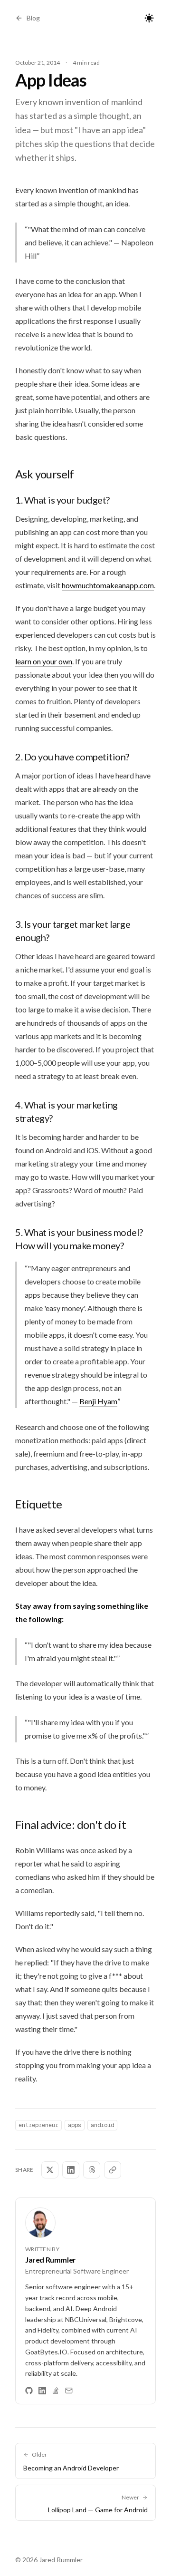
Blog (33, 18)
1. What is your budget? (62, 500)
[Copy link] (113, 2170)
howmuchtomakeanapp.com (108, 585)
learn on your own (44, 661)
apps (75, 2125)
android (102, 2125)
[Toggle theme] (149, 18)
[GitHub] (29, 2391)
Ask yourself (45, 474)
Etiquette (39, 1504)
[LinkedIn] (42, 2391)
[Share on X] (50, 2170)
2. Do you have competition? (72, 757)
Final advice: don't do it (71, 1824)
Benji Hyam (98, 1401)
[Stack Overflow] (56, 2391)
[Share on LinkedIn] (71, 2170)
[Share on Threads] (92, 2170)
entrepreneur (38, 2125)
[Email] (69, 2391)
